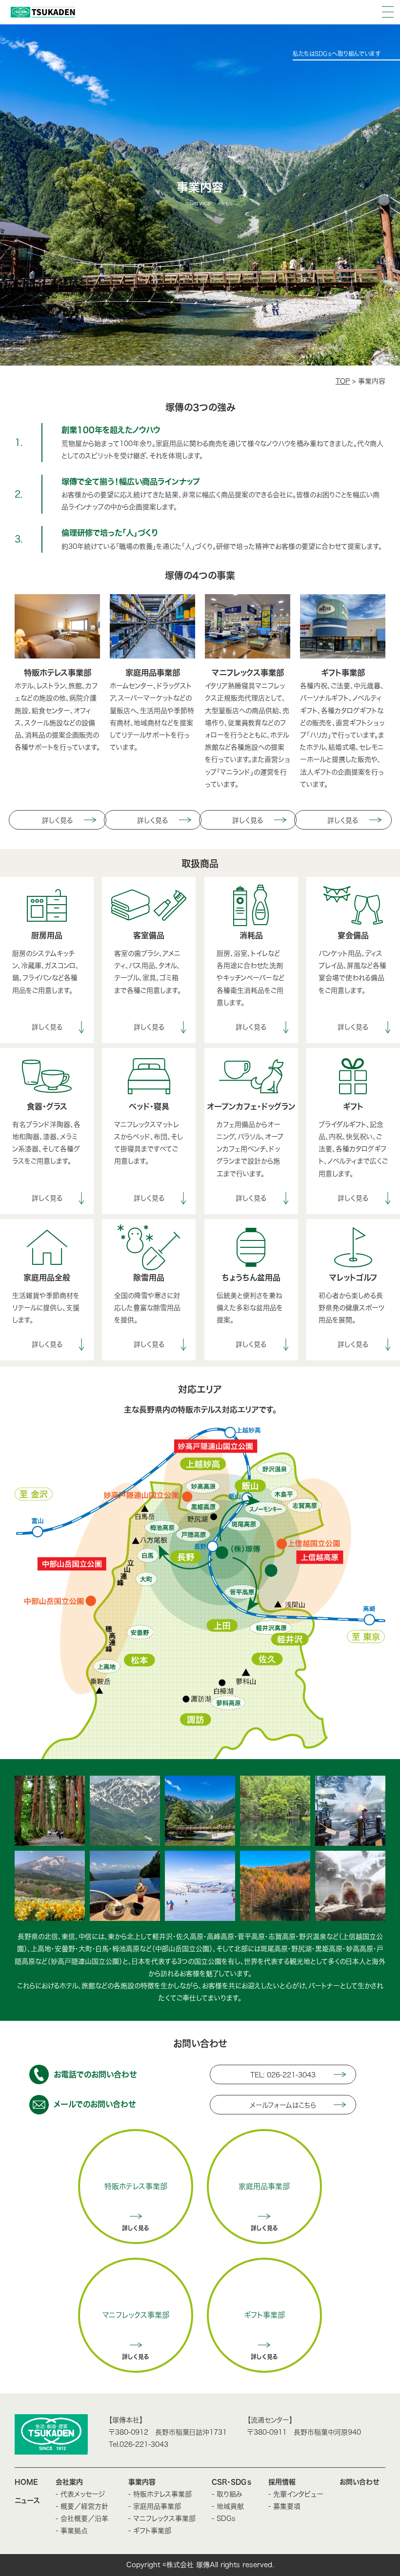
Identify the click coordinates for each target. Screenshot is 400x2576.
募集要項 (287, 2506)
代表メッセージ (86, 2494)
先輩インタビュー (298, 2494)
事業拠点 (74, 2531)
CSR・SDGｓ (232, 2482)
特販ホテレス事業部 (136, 2186)
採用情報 (282, 2482)
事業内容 (142, 2482)
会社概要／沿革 (84, 2518)
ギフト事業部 (264, 2315)
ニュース (27, 2500)
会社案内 (69, 2482)
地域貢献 (230, 2506)
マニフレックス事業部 (136, 2315)
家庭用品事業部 (264, 2186)
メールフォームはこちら (283, 2105)
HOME (26, 2482)
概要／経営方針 (84, 2506)
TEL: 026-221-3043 (283, 2075)
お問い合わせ (360, 2482)
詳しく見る (57, 820)
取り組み (230, 2494)
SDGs (226, 2518)
